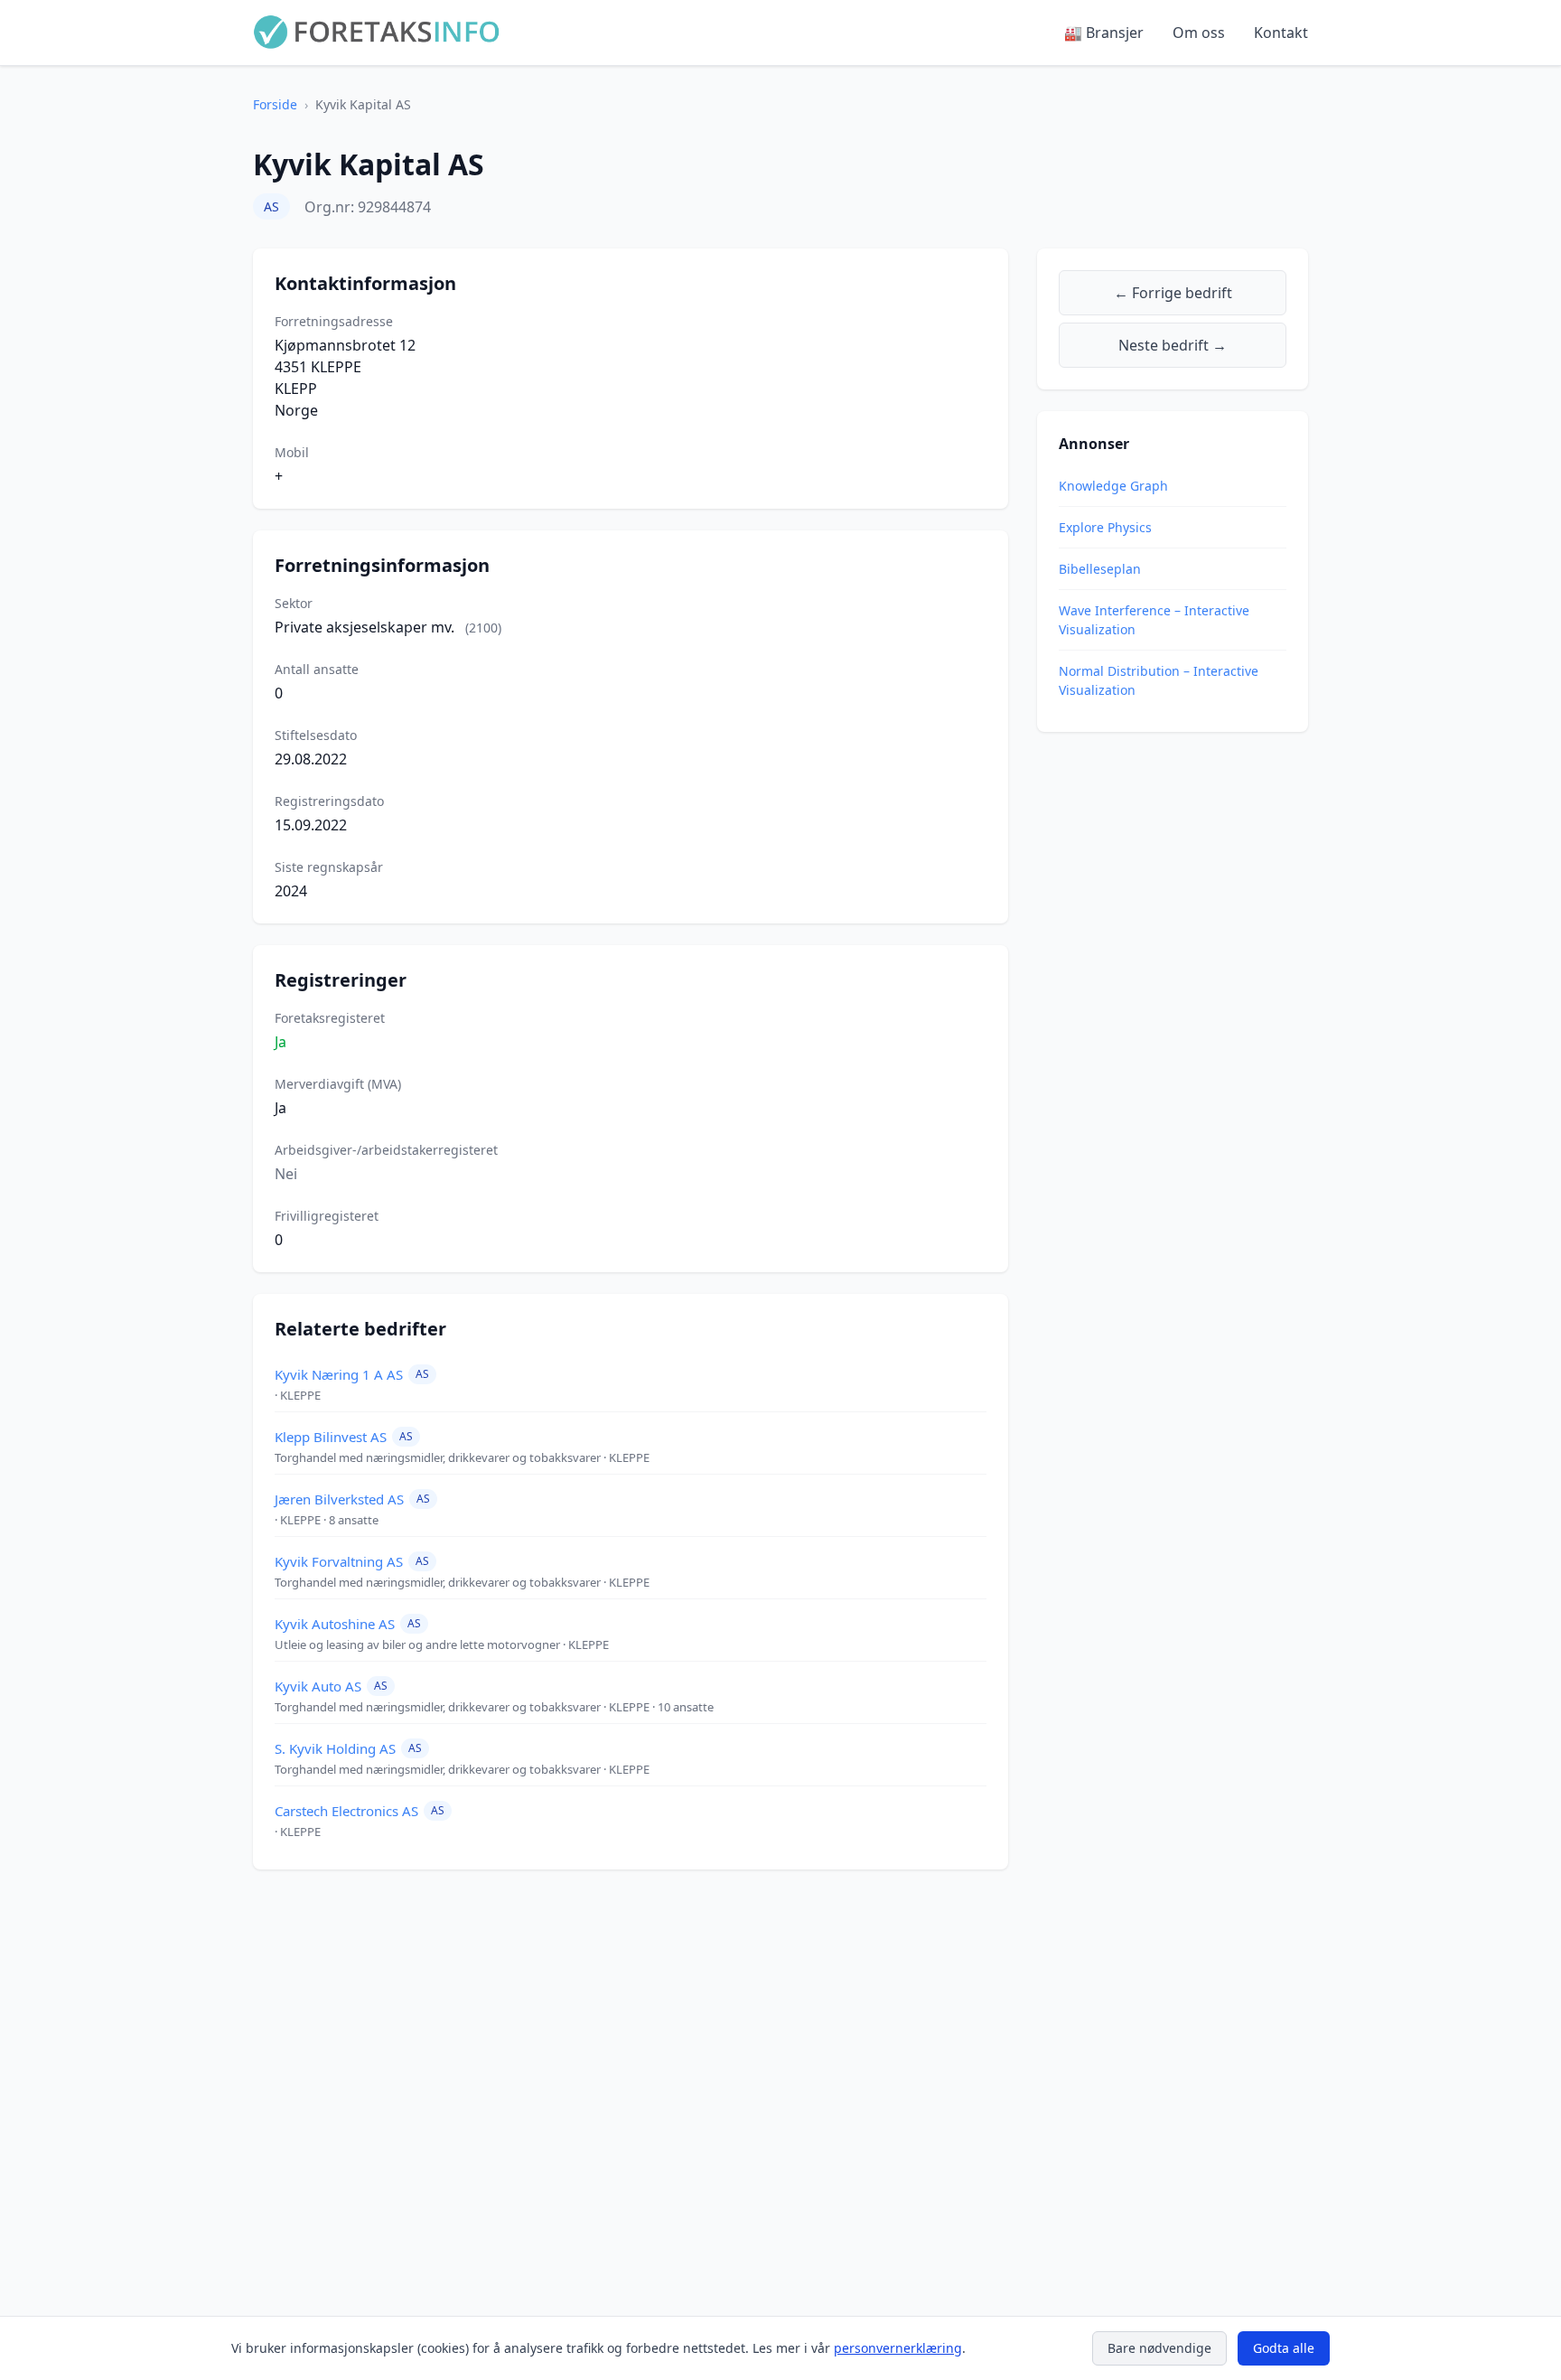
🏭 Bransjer (1104, 33)
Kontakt (1281, 33)
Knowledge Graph (1113, 486)
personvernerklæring (898, 2348)
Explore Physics (1105, 527)
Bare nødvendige (1159, 2348)
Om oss (1199, 33)
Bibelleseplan (1100, 569)
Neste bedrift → (1173, 345)
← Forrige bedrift (1173, 293)
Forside (275, 104)
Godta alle (1284, 2348)
